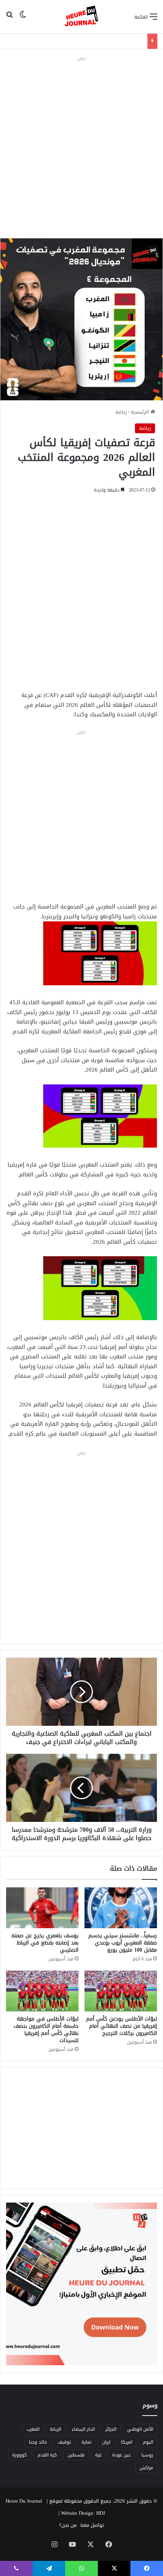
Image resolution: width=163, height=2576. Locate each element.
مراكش (146, 2468)
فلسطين (76, 2455)
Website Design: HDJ (83, 2513)
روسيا (147, 2455)
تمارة (86, 2442)
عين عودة (121, 2455)
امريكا (127, 2442)
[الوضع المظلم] (23, 19)
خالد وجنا (38, 2442)
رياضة (121, 412)
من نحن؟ (68, 2525)
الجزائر (111, 2429)
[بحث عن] (9, 19)
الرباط (56, 2429)
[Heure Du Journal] (81, 17)
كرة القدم (47, 2455)
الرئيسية (141, 412)
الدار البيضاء (83, 2429)
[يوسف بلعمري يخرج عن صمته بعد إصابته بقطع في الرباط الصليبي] (42, 1908)
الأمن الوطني (140, 2429)
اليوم (148, 2442)
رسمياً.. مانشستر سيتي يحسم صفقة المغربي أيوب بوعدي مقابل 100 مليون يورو (123, 1943)
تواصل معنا (92, 2525)
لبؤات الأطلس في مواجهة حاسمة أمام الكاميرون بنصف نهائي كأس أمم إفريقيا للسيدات (46, 2030)
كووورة (20, 2455)
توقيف (64, 2442)
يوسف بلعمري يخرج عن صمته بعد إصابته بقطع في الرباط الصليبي (45, 1943)
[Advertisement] (81, 145)
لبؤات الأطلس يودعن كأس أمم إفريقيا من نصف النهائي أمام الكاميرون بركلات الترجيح (121, 2026)
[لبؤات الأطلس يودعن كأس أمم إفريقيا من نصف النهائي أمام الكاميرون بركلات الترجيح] (121, 1991)
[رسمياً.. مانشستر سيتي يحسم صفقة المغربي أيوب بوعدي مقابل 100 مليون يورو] (121, 1908)
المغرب (33, 2429)
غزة (98, 2455)
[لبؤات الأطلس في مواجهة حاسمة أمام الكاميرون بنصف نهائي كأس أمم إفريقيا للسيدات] (42, 1991)
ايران (106, 2442)
